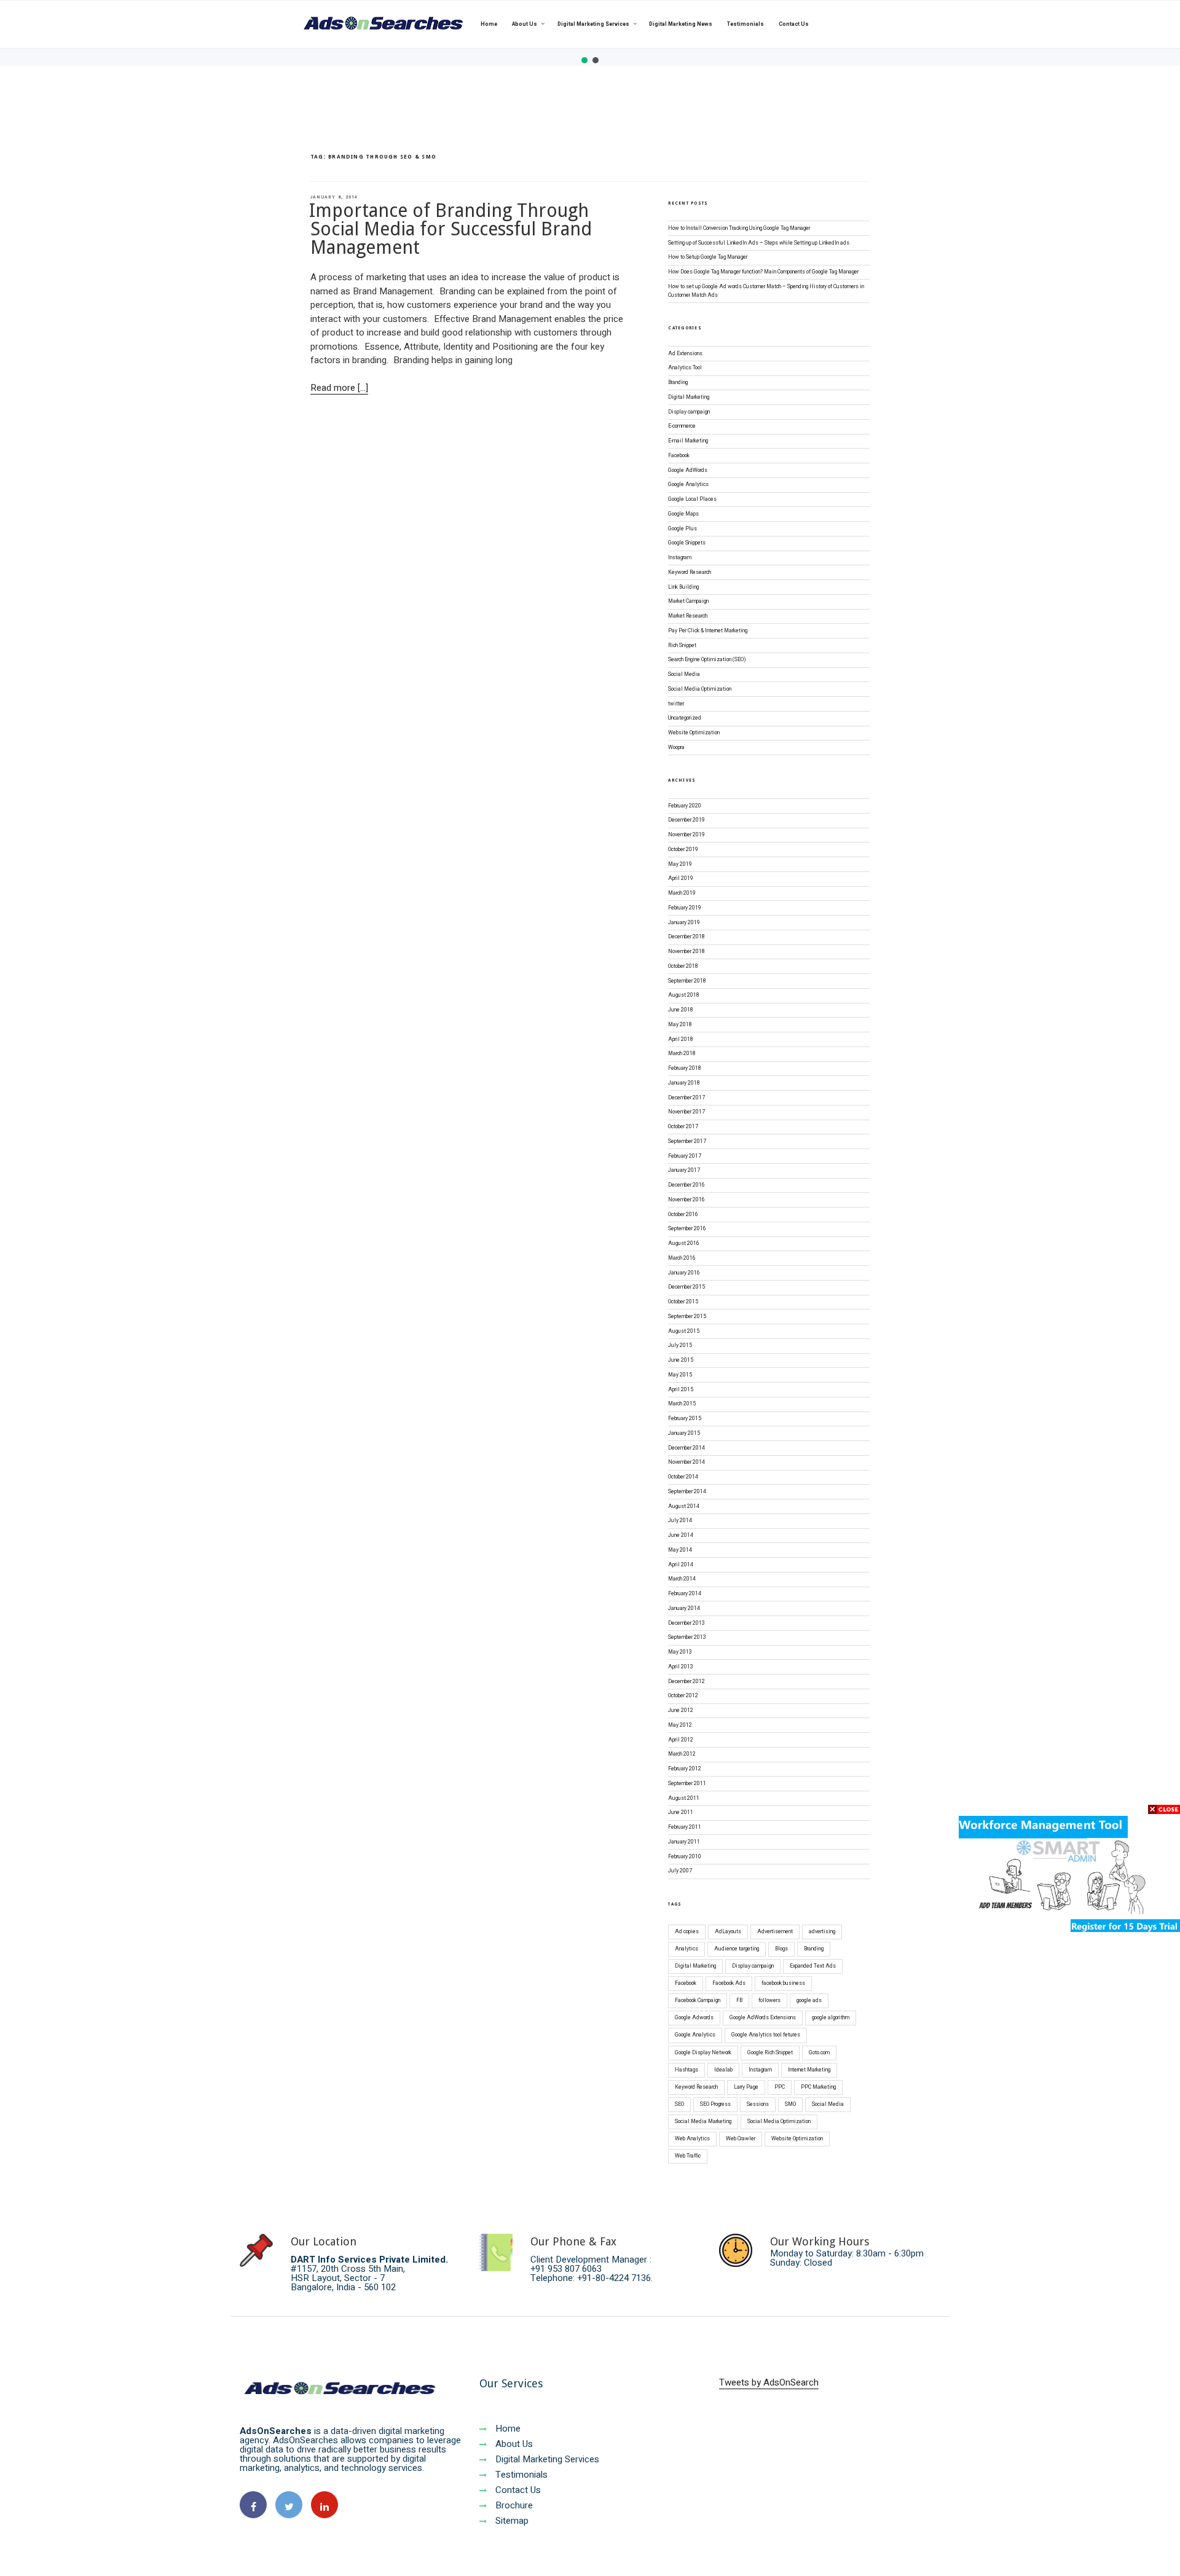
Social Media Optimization (700, 689)
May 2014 (680, 1550)
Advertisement (775, 1932)
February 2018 (685, 1068)
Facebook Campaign (698, 2001)
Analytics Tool (685, 368)
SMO (790, 2104)
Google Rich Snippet (770, 2053)
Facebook (679, 456)
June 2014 (681, 1535)
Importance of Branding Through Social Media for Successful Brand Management (450, 229)
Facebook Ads (729, 1983)
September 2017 (687, 1141)
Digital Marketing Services (593, 24)
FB (739, 2001)
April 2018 (681, 1039)
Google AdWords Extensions (763, 2018)
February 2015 (685, 1419)
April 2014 (681, 1565)
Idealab (723, 2070)
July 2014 (680, 1521)
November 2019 (686, 835)
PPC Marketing (818, 2087)
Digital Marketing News (681, 24)
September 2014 (687, 1492)
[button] (584, 60)
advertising (822, 1932)
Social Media (684, 674)
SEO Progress (715, 2104)
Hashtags (686, 2070)
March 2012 (682, 1754)
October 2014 (683, 1477)
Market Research (688, 616)
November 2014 (686, 1462)
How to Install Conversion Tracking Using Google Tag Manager (739, 228)
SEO (679, 2104)
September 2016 (687, 1229)
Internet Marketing (809, 2070)
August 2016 (684, 1243)
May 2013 (680, 1652)
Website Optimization (694, 733)
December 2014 (686, 1448)
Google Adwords (694, 2018)
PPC (780, 2087)
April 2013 (681, 1667)
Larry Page (746, 2087)
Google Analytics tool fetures (766, 2035)
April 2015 (681, 1390)
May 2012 (680, 1725)
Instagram (680, 558)
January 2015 (684, 1433)
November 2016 (686, 1200)
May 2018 (680, 1025)
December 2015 (686, 1287)
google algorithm (831, 2018)
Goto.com (819, 2053)
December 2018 (686, 937)
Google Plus (682, 529)
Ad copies (687, 1932)
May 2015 (680, 1375)
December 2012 (686, 1682)
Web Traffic (688, 2156)
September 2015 (687, 1317)
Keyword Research (690, 572)
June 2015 (681, 1360)
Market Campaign (688, 601)
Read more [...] (339, 388)
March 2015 (682, 1404)
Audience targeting (737, 1949)
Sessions (758, 2104)
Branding (678, 383)
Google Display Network (703, 2053)
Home (489, 24)
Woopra (676, 748)
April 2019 (681, 878)
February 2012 (685, 1769)
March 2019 (682, 893)
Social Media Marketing (703, 2122)
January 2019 (684, 923)
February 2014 (685, 1594)
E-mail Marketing (688, 441)
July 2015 (680, 1345)
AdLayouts (728, 1932)
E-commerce (682, 426)
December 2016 (686, 1185)
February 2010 (685, 1857)
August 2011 (684, 1798)
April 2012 (681, 1740)
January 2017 (684, 1170)
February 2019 (685, 908)
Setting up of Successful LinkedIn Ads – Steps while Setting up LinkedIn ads (759, 243)
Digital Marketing (689, 397)
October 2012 (683, 1696)
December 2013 (686, 1623)
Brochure (513, 2505)
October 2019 (683, 850)
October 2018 (683, 966)
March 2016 (682, 1258)
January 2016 (684, 1273)
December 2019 (686, 820)
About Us (525, 24)
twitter (676, 704)
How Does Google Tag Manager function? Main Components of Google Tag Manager (763, 272)
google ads (809, 2001)
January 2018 (684, 1083)
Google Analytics (688, 485)
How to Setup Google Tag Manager (708, 257)
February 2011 (685, 1827)
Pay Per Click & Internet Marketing (708, 631)
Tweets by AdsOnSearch (769, 2382)
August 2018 (684, 995)
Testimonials (745, 24)
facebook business (783, 1983)
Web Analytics (692, 2139)
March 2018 (682, 1054)
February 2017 (685, 1156)
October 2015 (683, 1302)
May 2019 (680, 864)
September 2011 (687, 1784)
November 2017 (686, 1112)
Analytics (686, 1949)
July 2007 (680, 1871)
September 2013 (687, 1637)
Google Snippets (687, 543)
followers (769, 2001)
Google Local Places (692, 499)
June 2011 (681, 1812)
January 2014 (684, 1608)
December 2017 (686, 1098)
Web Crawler (741, 2139)
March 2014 (682, 1579)
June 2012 (681, 1710)
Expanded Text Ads (813, 1966)
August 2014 (684, 1506)
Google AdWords (688, 470)
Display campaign (689, 412)
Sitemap (511, 2521)
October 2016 (683, 1215)
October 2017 (683, 1127)
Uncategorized (685, 718)
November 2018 (686, 952)
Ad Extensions (685, 354)
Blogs (781, 1949)
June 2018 (681, 1010)
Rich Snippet (682, 646)
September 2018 (687, 981)
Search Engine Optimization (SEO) (707, 660)
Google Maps (683, 514)
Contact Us (794, 24)
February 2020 (685, 806)
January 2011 (684, 1842)
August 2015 (684, 1331)
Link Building (683, 587)
